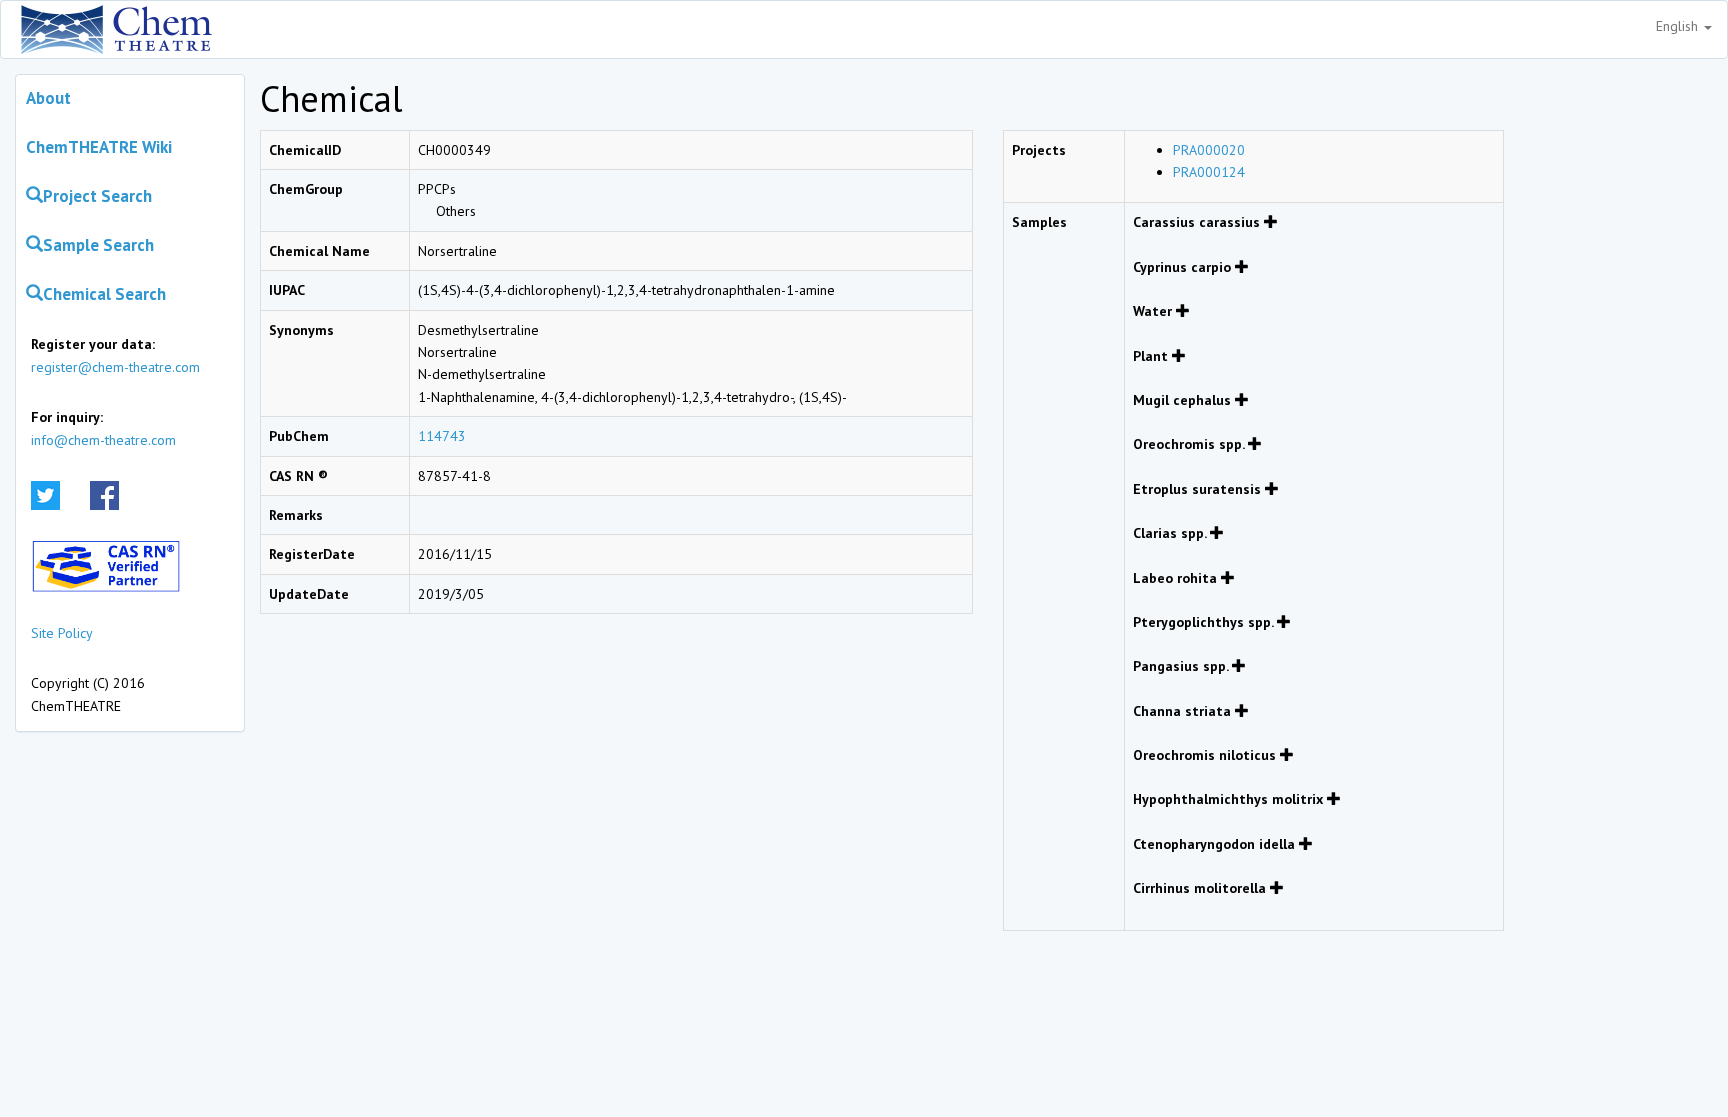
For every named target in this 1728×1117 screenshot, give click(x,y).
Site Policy (62, 633)
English (1679, 26)
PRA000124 (1209, 172)
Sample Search (98, 245)
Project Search (97, 196)
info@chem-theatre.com (103, 440)
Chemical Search (104, 294)
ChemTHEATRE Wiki (99, 147)
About (48, 98)
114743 (442, 436)
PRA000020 (1209, 150)
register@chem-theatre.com (115, 367)
